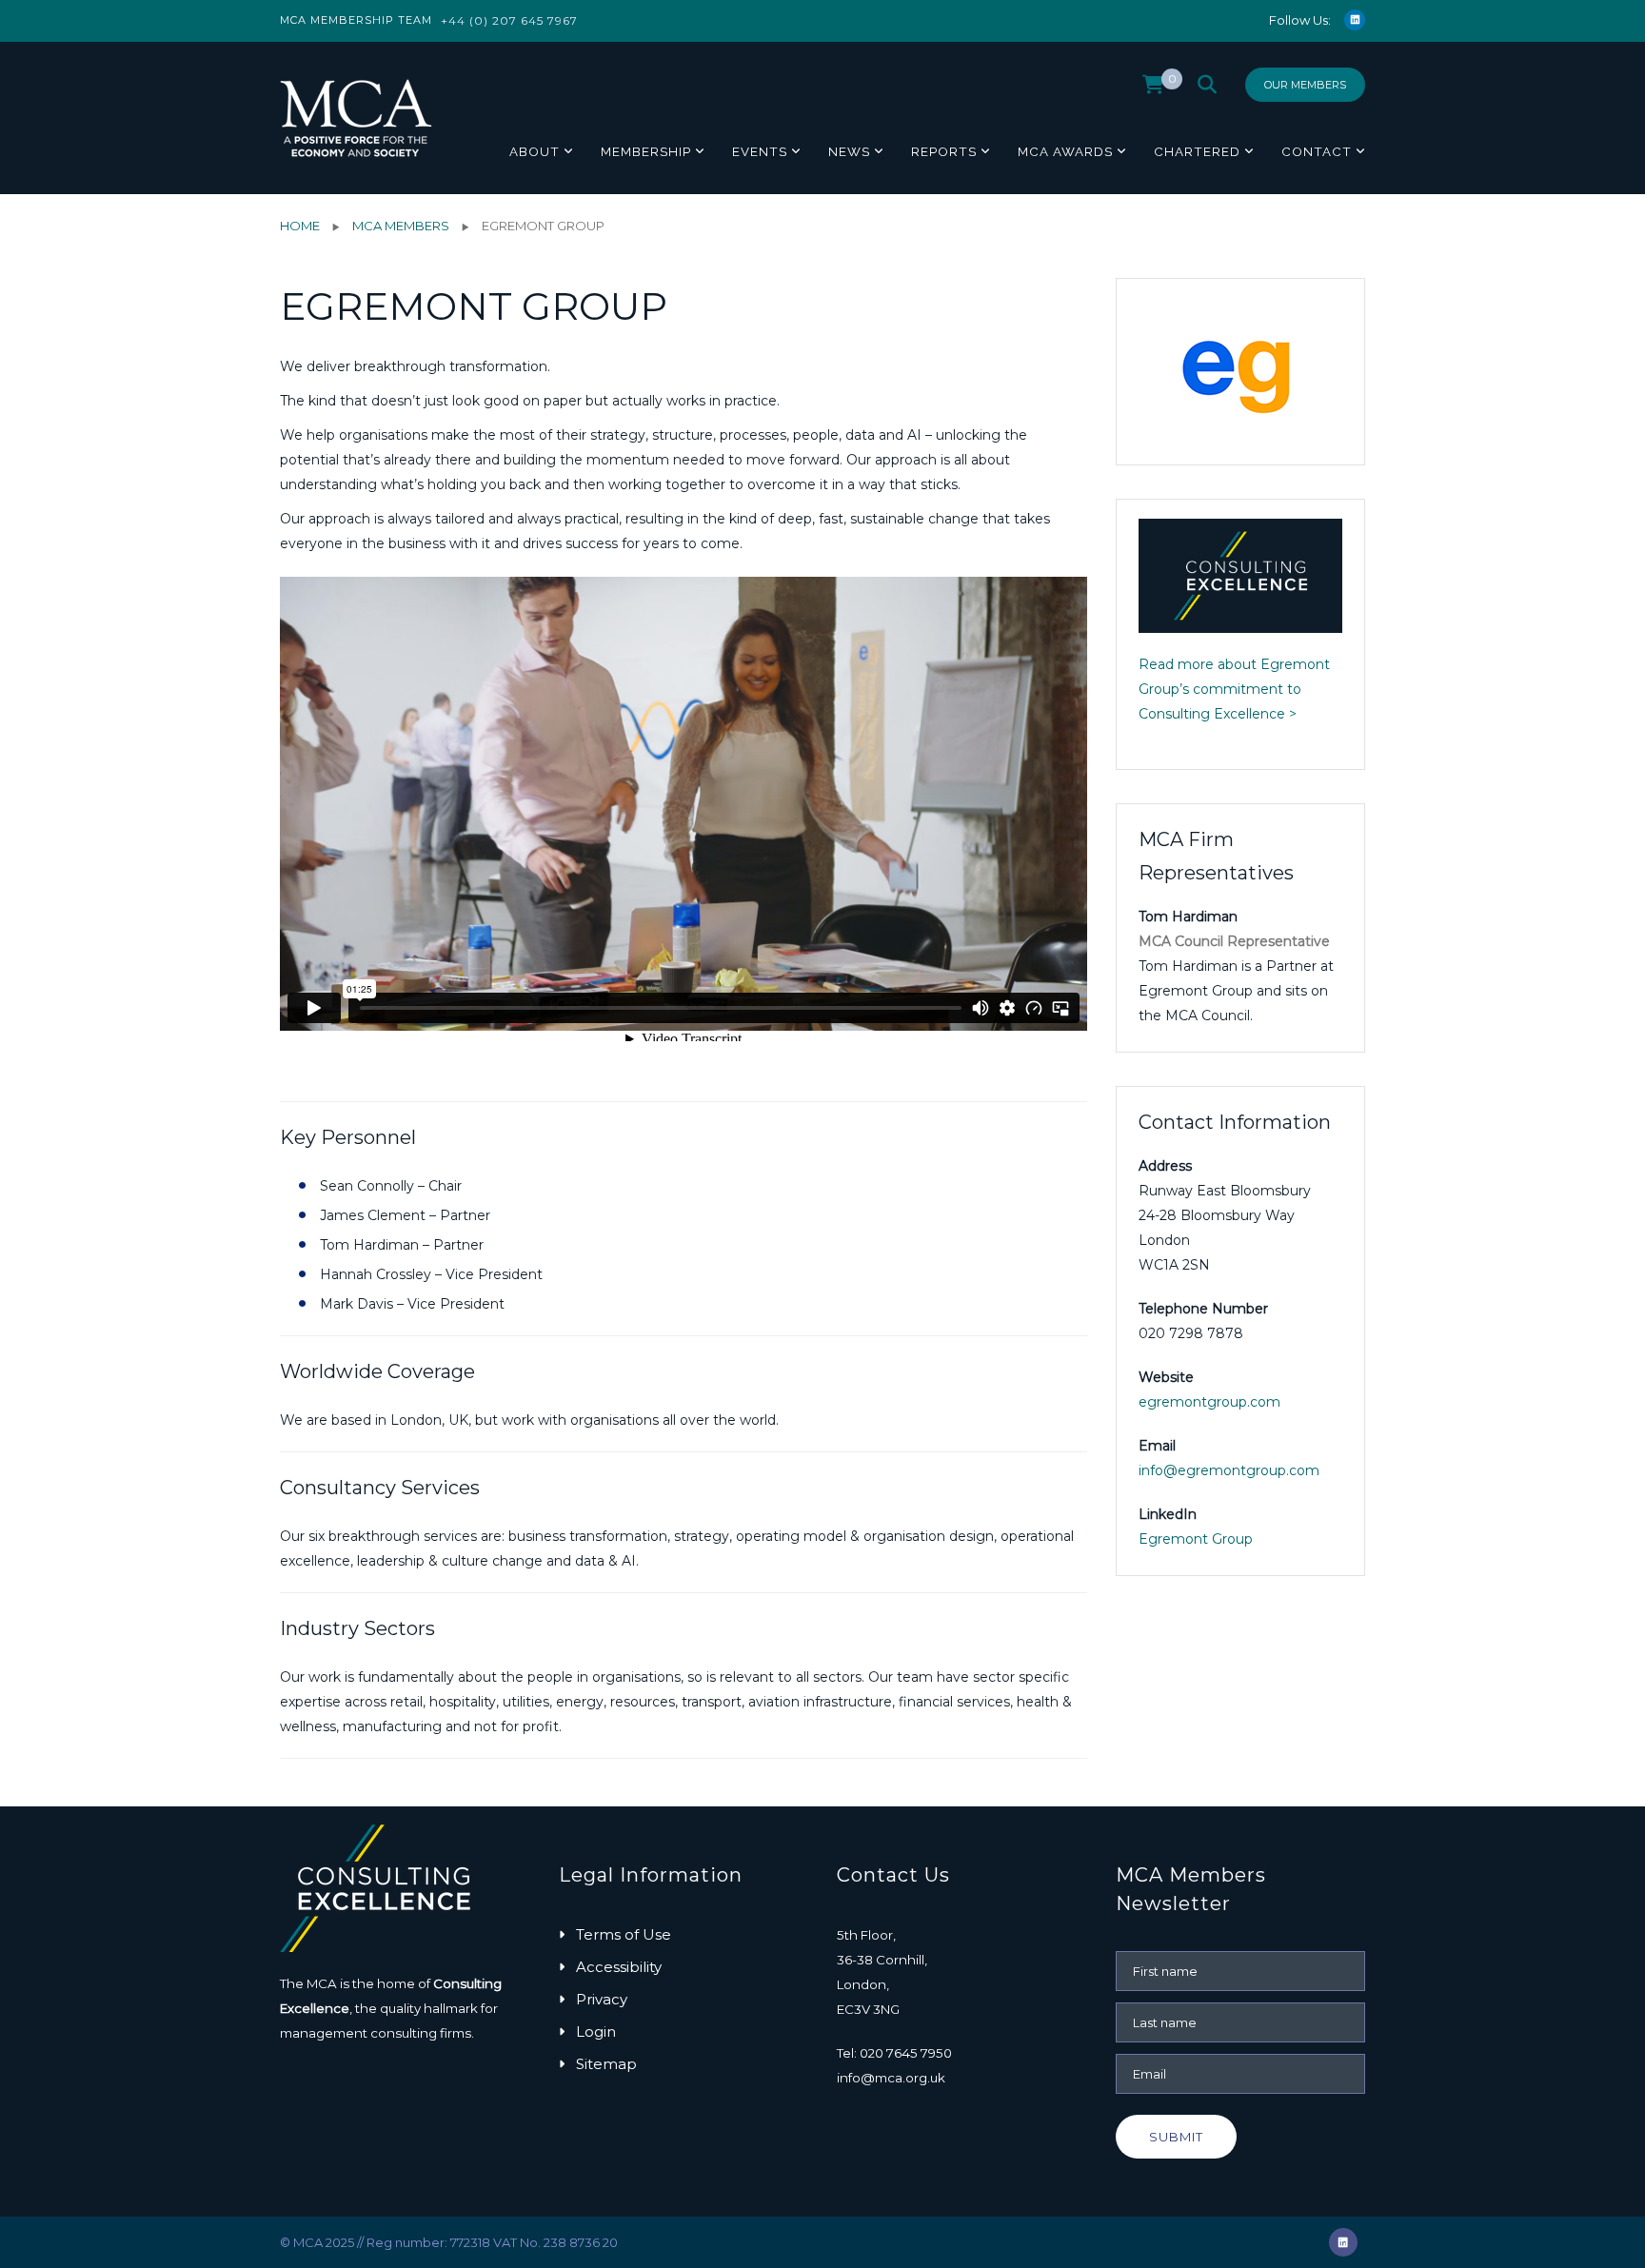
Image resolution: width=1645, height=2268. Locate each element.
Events (760, 151)
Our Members (1305, 85)
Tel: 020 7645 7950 (894, 2053)
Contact (1317, 151)
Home (300, 226)
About (535, 151)
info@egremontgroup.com (1229, 1470)
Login (596, 2031)
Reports (944, 151)
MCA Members (401, 226)
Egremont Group (1196, 1539)
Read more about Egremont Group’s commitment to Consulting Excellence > (1234, 689)
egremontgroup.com (1209, 1402)
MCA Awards (1065, 151)
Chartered (1197, 151)
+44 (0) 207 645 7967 (509, 20)
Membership (646, 151)
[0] (1153, 89)
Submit (1176, 2137)
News (849, 151)
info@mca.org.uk (891, 2078)
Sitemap (606, 2064)
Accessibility (619, 1967)
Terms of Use (624, 1934)
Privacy (602, 1999)
